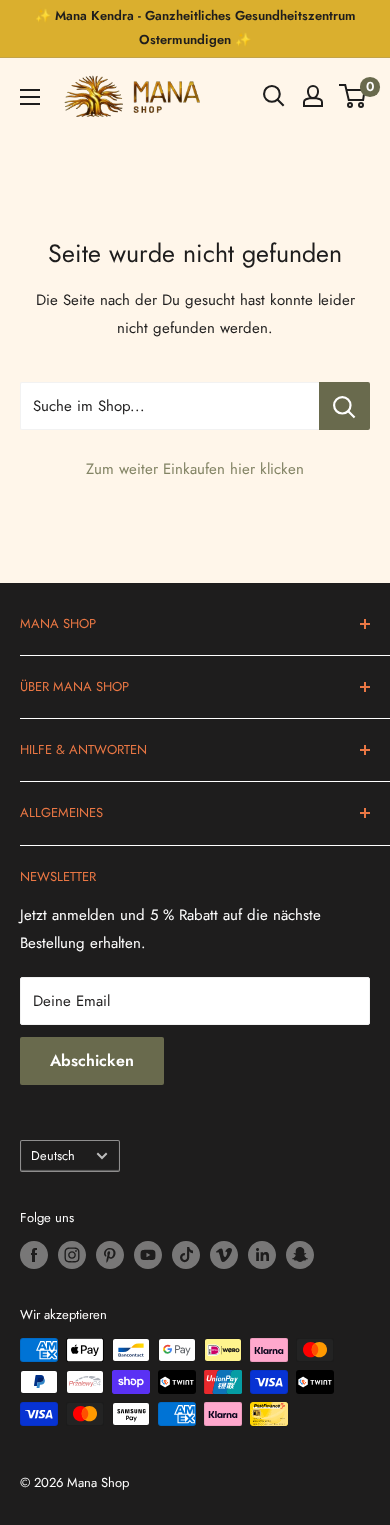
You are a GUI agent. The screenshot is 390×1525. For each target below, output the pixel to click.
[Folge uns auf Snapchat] (300, 1255)
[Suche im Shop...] (344, 406)
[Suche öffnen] (274, 96)
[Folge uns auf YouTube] (148, 1255)
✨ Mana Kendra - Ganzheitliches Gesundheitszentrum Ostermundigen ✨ (195, 27)
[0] (353, 96)
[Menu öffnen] (30, 97)
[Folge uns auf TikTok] (186, 1255)
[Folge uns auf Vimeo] (224, 1255)
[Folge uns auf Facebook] (34, 1255)
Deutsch (53, 1155)
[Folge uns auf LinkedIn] (262, 1255)
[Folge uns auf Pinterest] (110, 1255)
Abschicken (92, 1060)
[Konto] (313, 96)
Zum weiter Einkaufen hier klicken (195, 469)
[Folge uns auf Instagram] (72, 1255)
